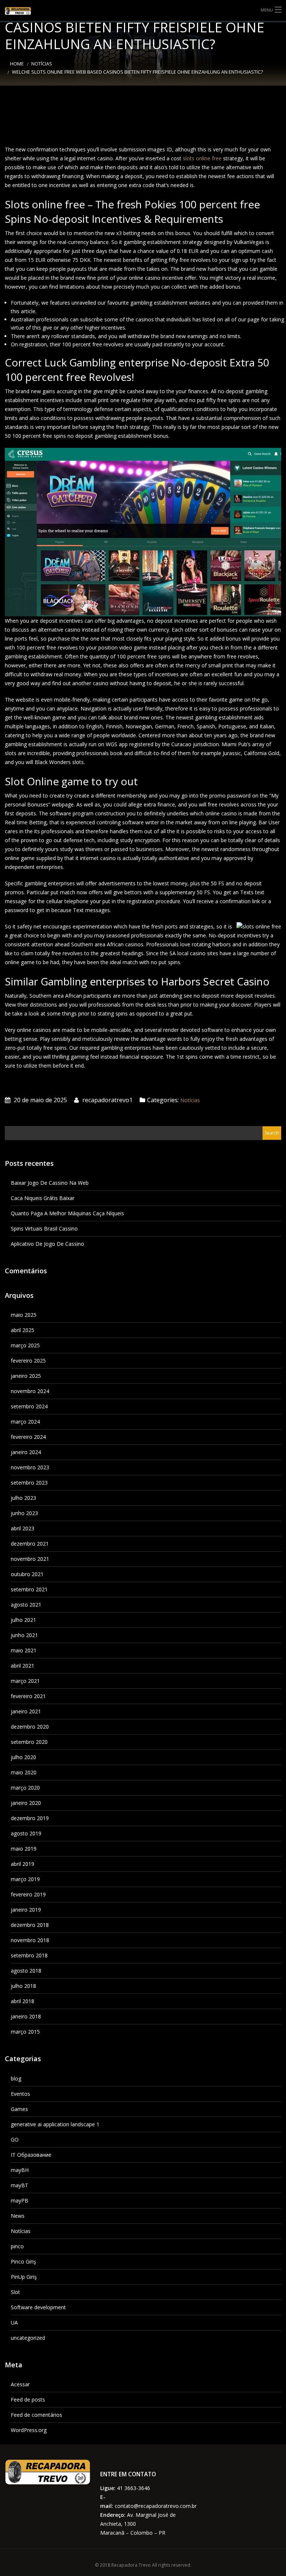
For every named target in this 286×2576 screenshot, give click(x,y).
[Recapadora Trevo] (24, 11)
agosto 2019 (26, 1833)
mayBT (20, 2185)
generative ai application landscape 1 (55, 2124)
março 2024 (25, 1422)
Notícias (42, 64)
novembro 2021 (30, 1559)
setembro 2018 (29, 1955)
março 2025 (25, 1345)
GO (15, 2139)
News (18, 2216)
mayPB (20, 2200)
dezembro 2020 (30, 1727)
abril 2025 (23, 1330)
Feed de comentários (36, 2415)
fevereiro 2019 (28, 1894)
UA (14, 2322)
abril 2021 (23, 1666)
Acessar (20, 2384)
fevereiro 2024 (28, 1437)
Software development (38, 2307)
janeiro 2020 (26, 1803)
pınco (17, 2246)
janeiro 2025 (26, 1376)
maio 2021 (24, 1650)
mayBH (20, 2170)
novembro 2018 (30, 1940)
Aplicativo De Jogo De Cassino (47, 1244)
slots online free (202, 158)
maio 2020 (24, 1772)
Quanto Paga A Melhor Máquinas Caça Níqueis (67, 1213)
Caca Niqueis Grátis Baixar (43, 1198)
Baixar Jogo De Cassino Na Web (50, 1183)
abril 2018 (23, 2001)
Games (19, 2109)
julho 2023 (23, 1498)
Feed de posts (28, 2399)
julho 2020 (23, 1757)
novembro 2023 (30, 1467)
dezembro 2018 (30, 1925)
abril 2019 (23, 1864)
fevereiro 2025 (28, 1361)
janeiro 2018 (26, 2016)
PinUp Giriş (24, 2277)
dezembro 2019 (30, 1818)
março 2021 (25, 1681)
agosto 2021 (26, 1605)
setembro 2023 (29, 1483)
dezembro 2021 (30, 1544)
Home (17, 64)
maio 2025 (24, 1315)
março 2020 (25, 1788)
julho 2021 (23, 1620)
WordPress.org (29, 2430)
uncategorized (28, 2338)
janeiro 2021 (26, 1711)
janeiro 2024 (26, 1452)
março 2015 (25, 2032)
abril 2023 (23, 1528)
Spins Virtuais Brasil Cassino (44, 1228)
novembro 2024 (30, 1391)
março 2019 (25, 1879)
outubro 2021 (27, 1574)
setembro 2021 (29, 1589)
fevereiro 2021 (28, 1696)
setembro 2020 (29, 1742)
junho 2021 (24, 1635)
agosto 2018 (26, 1971)
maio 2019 (24, 1849)
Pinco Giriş (23, 2261)
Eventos (20, 2094)
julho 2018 (23, 1986)
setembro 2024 (29, 1406)
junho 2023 (24, 1513)
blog (16, 2078)
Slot (15, 2292)
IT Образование (31, 2155)
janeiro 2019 (26, 1910)
